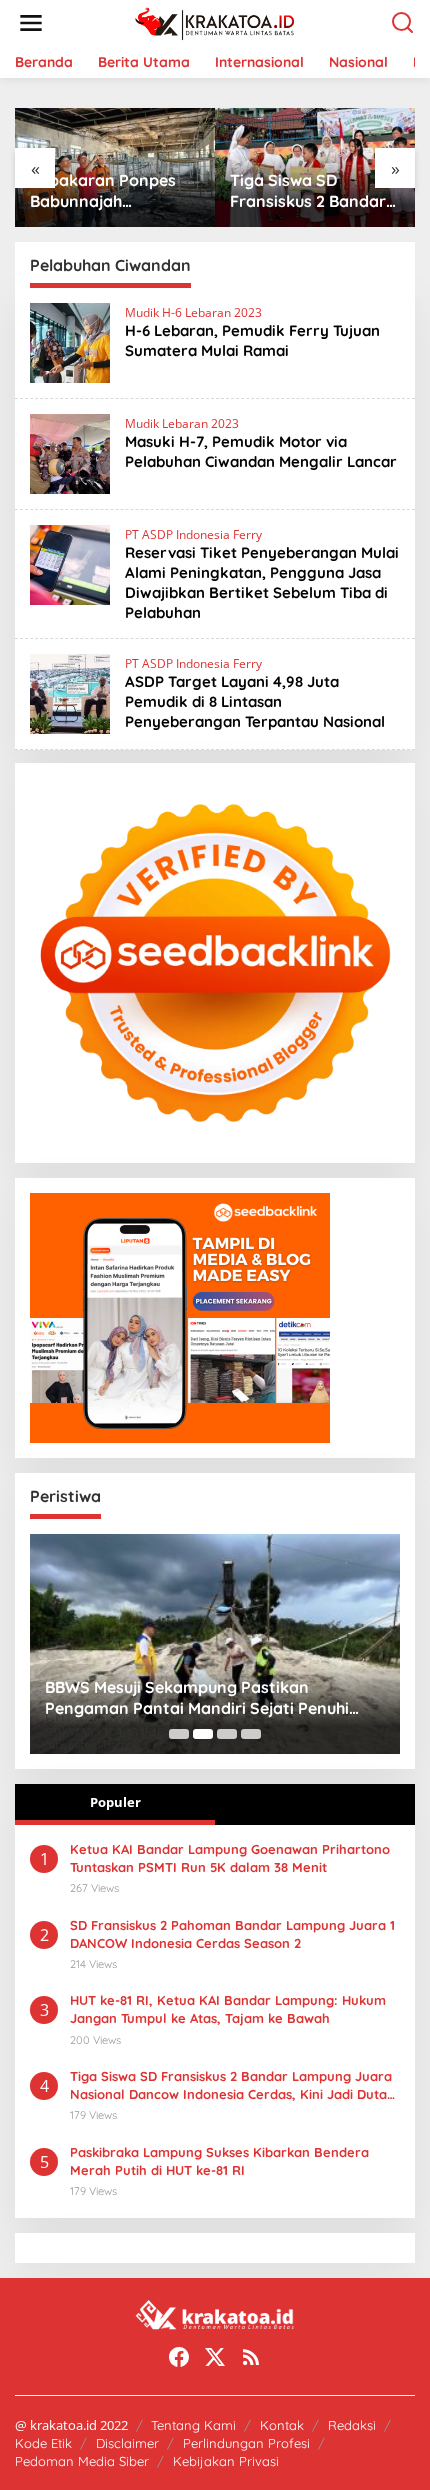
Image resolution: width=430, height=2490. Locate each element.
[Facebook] (179, 2357)
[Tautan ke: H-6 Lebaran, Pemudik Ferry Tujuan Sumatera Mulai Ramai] (70, 341)
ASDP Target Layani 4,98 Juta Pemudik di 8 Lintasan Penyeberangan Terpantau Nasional (255, 701)
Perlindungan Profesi (246, 2443)
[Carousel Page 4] (251, 1734)
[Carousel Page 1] (179, 1734)
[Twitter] (215, 2357)
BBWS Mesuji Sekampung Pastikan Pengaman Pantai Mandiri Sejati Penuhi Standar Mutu (155, 1698)
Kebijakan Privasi (226, 2461)
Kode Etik (43, 2443)
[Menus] (31, 23)
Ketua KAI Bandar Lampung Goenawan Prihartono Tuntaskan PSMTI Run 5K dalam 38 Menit (230, 1858)
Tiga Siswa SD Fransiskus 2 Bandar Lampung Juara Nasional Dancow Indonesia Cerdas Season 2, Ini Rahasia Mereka (141, 191)
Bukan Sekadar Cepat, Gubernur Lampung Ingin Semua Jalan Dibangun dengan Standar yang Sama (338, 191)
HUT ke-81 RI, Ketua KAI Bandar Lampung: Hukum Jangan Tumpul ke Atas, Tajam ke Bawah (228, 2009)
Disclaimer (127, 2443)
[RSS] (251, 2357)
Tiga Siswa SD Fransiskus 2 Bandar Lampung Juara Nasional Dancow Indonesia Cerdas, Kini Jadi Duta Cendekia (231, 2085)
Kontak (282, 2425)
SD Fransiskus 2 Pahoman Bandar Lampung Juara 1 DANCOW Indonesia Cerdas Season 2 (232, 1934)
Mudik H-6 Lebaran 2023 (193, 312)
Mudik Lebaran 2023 (182, 423)
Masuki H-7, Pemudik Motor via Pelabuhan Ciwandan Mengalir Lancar (261, 451)
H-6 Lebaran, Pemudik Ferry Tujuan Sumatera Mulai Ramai (252, 340)
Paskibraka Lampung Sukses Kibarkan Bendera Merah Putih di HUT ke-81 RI (219, 2161)
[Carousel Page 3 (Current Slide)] (227, 1734)
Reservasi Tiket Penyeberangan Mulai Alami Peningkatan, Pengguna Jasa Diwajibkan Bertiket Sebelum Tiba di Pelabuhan (262, 582)
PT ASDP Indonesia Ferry (193, 534)
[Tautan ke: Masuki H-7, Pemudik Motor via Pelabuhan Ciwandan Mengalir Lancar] (70, 452)
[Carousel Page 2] (203, 1734)
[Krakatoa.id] (219, 21)
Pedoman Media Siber (82, 2461)
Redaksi (352, 2425)
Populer (115, 1802)
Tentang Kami (193, 2425)
